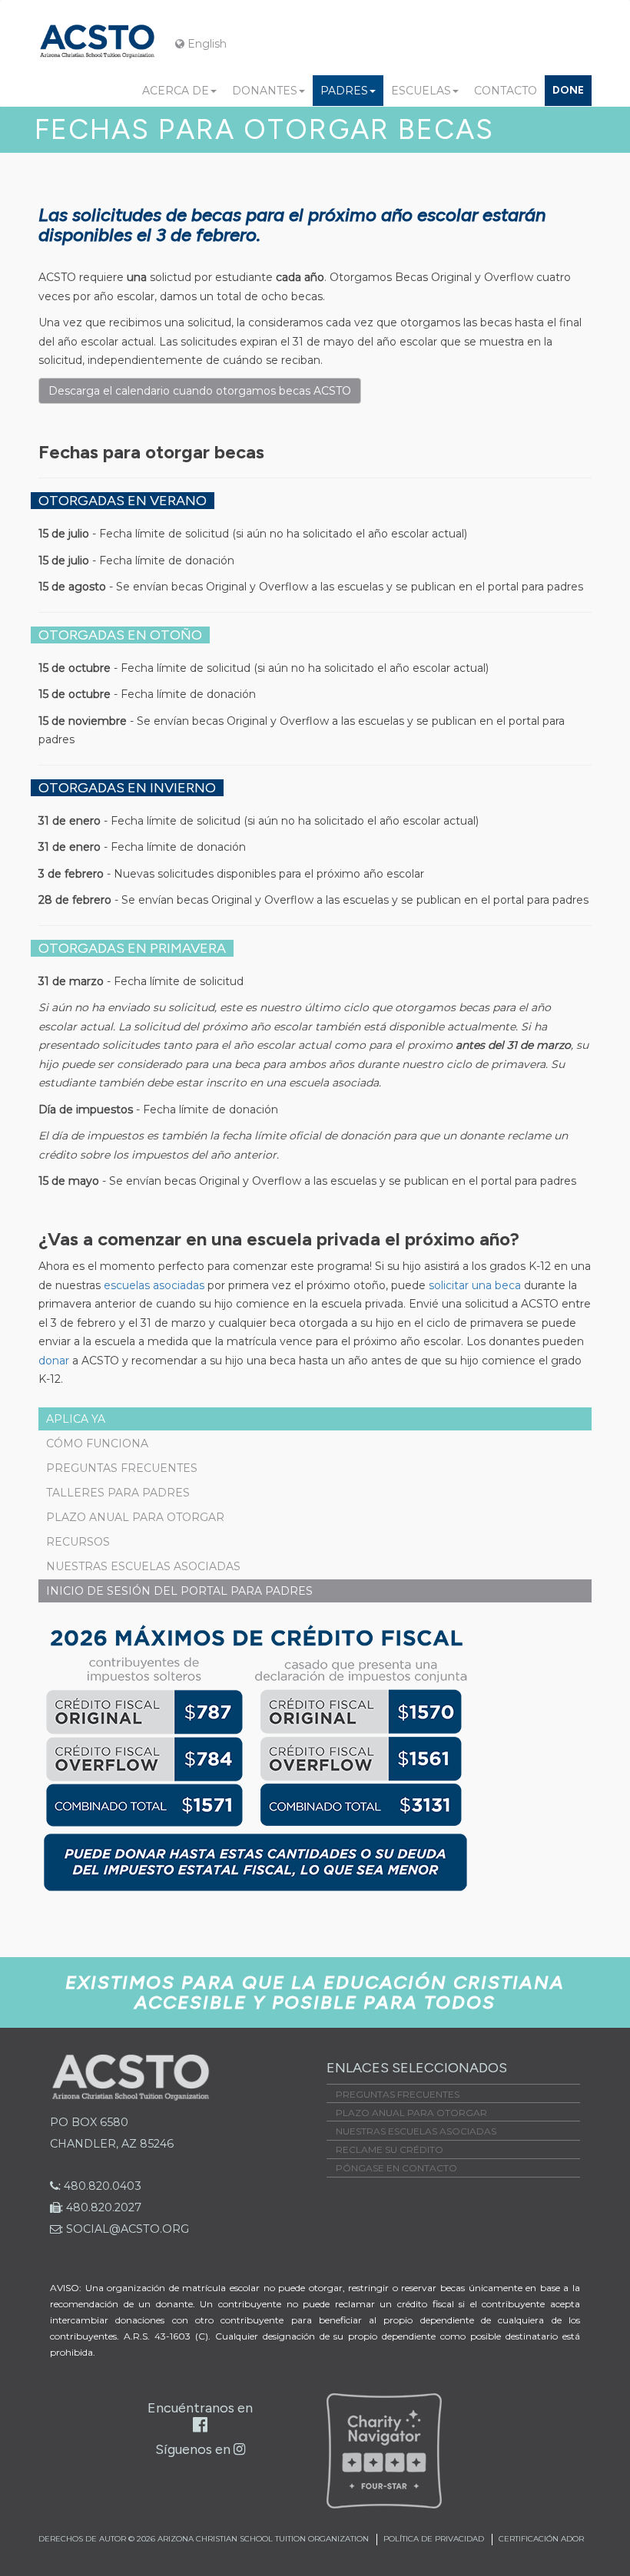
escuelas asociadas (154, 1285)
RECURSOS (78, 1542)
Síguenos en (194, 2449)
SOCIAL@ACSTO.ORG (125, 2229)
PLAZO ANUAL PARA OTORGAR (135, 1517)
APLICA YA (76, 1419)
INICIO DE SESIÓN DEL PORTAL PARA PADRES (179, 1591)
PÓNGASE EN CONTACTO (396, 2168)
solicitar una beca (475, 1285)
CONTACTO (506, 91)
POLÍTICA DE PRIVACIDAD (434, 2539)
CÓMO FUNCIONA (97, 1443)
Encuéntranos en (200, 2408)
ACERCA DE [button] (176, 91)
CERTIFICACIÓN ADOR (541, 2539)
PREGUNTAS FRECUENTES (122, 1468)
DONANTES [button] (265, 91)
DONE (568, 90)
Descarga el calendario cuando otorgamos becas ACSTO (200, 391)
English (206, 44)
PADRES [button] (344, 91)
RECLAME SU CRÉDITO (390, 2149)
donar (54, 1361)
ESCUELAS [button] (421, 91)
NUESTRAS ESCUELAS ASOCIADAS (143, 1566)
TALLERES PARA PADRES (118, 1493)
